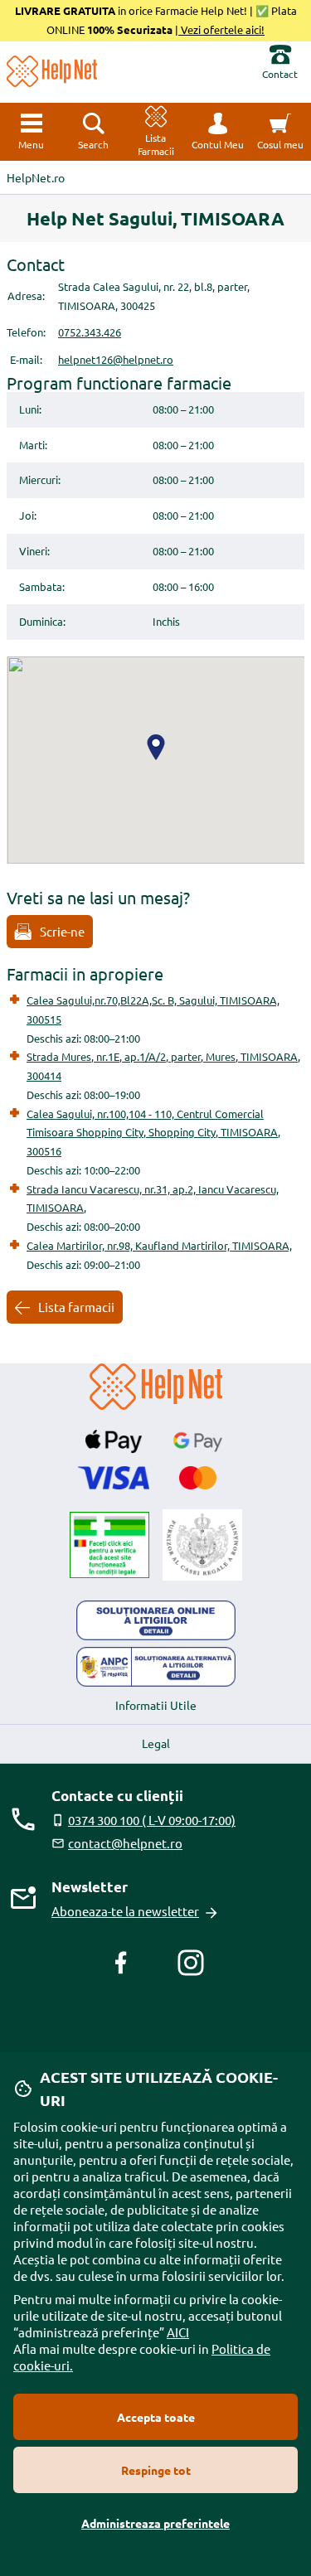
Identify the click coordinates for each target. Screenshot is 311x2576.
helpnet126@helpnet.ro (116, 359)
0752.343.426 (90, 332)
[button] (218, 132)
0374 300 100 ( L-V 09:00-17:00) (152, 1820)
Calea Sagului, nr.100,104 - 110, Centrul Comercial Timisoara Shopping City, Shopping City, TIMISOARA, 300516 (153, 1133)
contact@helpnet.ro (125, 1843)
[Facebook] (121, 1963)
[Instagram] (191, 1963)
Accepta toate (156, 2417)
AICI (178, 2332)
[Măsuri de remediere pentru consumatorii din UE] (156, 1620)
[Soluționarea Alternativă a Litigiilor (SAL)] (156, 1667)
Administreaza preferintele (155, 2523)
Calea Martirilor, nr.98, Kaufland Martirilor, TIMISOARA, (159, 1245)
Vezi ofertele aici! (221, 29)
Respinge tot (156, 2470)
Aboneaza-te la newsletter (125, 1911)
